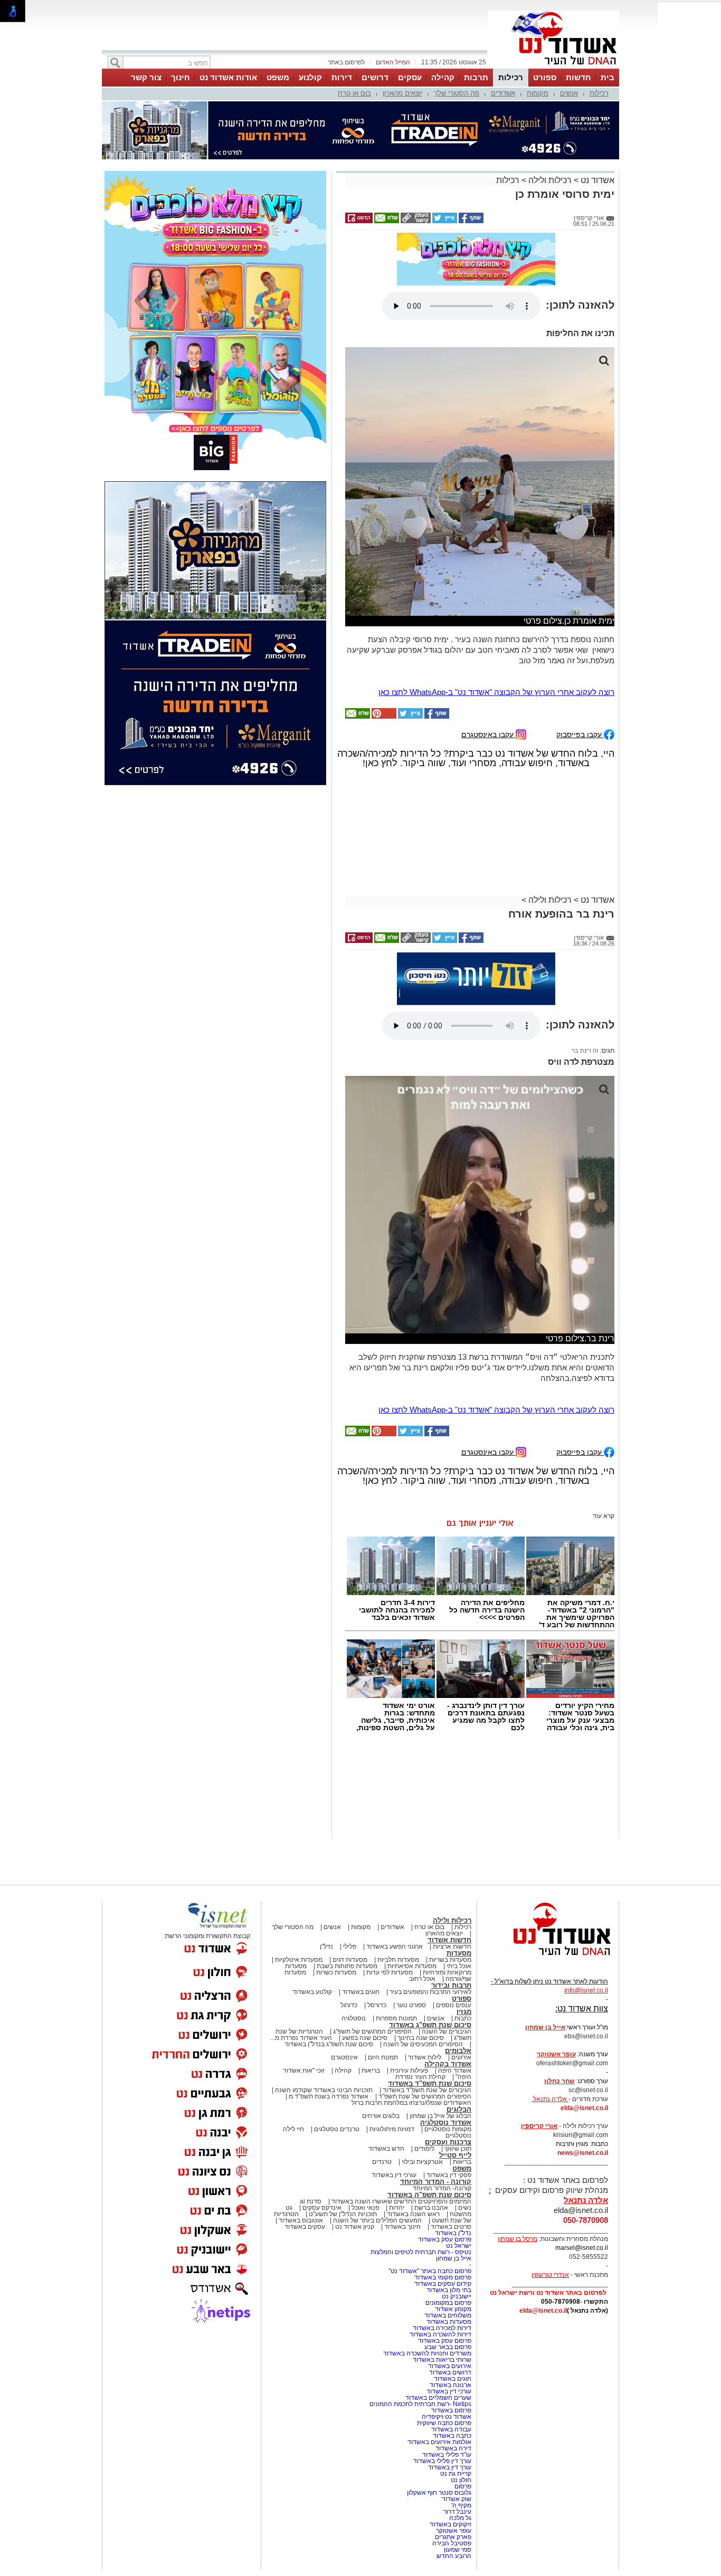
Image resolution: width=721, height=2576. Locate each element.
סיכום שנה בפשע (365, 2038)
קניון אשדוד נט (354, 2227)
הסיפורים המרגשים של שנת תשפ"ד (424, 2096)
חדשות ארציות (452, 1947)
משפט (278, 77)
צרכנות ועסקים (448, 2142)
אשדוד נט (596, 180)
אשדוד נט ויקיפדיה (446, 2417)
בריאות (371, 2071)
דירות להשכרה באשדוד (440, 2334)
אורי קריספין (539, 2126)
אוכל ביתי (458, 1966)
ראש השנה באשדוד (413, 2214)
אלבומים (458, 2051)
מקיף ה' (461, 2505)
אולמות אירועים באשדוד (439, 2442)
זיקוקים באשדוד (450, 2524)
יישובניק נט (456, 2296)
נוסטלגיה (354, 2018)
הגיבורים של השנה (447, 2031)
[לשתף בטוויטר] (444, 221)
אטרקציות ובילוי (422, 2162)
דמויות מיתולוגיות (392, 2129)
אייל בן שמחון (454, 2258)
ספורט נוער (411, 2005)
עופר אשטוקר (454, 2531)
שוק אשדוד (457, 2499)
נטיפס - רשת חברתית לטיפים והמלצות (421, 2252)
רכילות (511, 77)
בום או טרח (354, 93)
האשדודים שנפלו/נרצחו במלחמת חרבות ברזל (411, 2103)
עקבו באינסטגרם (488, 734)
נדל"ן (326, 1947)
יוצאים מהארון (402, 93)
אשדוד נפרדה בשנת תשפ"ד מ (328, 2096)
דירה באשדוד (453, 2448)
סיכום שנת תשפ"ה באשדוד (429, 2195)
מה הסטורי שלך (457, 93)
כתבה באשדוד (451, 2436)
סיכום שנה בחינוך (421, 2038)
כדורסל (377, 2005)
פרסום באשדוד (450, 2410)
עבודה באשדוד (450, 2429)
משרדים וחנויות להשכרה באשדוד (427, 2353)
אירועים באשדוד (450, 2366)
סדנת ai (311, 2201)
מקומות (538, 93)
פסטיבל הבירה (452, 2543)
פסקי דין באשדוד (449, 2175)
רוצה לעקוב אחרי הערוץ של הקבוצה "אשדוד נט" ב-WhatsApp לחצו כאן (496, 692)
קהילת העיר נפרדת (420, 2077)
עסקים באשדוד (305, 2227)
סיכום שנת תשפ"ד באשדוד (430, 2083)
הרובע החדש (454, 2556)
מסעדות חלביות (398, 1960)
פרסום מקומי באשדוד (443, 2277)
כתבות (463, 2018)
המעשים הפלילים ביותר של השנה (377, 2220)
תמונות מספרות (396, 2018)
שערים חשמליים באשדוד (438, 2398)
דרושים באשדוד (450, 2372)
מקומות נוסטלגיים (447, 2129)
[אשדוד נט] (548, 1958)
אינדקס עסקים (322, 2208)
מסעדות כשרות (336, 1972)
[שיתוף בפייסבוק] (470, 221)
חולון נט (460, 2480)
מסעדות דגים (350, 1960)
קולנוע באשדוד (312, 1992)
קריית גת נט (456, 2474)
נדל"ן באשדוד (453, 2233)
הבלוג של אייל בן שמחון (440, 2116)
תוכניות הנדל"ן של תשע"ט (343, 2214)
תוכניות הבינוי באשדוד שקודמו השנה (323, 2090)
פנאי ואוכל (365, 2208)
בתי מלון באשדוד (449, 2290)
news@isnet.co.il (583, 2153)
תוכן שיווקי (458, 2149)
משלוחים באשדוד (448, 2315)
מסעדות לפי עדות (390, 1972)
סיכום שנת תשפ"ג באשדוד (430, 2025)
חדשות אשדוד (449, 1940)
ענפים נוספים (454, 2005)
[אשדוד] (554, 68)
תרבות (476, 77)
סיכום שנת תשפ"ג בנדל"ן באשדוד (329, 2044)
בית (608, 77)
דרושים (375, 77)
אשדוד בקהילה (448, 2064)
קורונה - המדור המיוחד (436, 2182)
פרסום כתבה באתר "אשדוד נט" (430, 2271)
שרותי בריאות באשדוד (442, 2360)
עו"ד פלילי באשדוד (446, 2455)
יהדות (397, 2208)
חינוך (181, 77)
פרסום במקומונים (448, 2303)
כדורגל (349, 2005)
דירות (342, 77)
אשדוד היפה (454, 2071)
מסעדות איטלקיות (299, 1960)
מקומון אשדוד (453, 2309)
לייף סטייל (455, 2155)
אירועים (461, 2057)
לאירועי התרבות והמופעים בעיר (430, 1992)
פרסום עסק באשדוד (444, 2239)
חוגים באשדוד (361, 1992)
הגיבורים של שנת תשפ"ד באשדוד (426, 2090)
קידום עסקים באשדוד (443, 2284)
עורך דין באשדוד (450, 2467)
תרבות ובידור (451, 1985)
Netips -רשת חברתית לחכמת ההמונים (420, 2404)
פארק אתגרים (453, 2537)
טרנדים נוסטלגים (337, 2129)
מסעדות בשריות (450, 1960)
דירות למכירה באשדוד (442, 2328)
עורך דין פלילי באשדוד (442, 2461)
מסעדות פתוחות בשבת (347, 1966)
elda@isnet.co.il (584, 2108)
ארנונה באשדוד (450, 2385)
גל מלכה (460, 2518)
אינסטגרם (344, 2057)
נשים (465, 2208)
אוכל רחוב (422, 1979)
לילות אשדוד (425, 2057)
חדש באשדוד (386, 2149)
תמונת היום (383, 2057)
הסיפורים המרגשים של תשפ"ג (372, 2031)
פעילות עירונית (409, 2071)
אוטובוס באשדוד (301, 2220)
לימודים (424, 2149)
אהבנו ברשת (431, 2208)
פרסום (462, 2486)
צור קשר (146, 77)
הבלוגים (459, 2109)
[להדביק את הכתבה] (383, 717)
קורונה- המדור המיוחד (442, 2188)
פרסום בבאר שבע (448, 2347)
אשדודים (503, 93)
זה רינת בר (585, 1051)
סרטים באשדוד (451, 2227)
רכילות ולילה (550, 180)
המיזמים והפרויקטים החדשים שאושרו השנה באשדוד (401, 2201)
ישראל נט (459, 2246)
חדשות (578, 77)
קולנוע (310, 77)
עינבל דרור (457, 2512)
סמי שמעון (458, 2550)
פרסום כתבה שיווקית (443, 2423)
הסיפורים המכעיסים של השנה (423, 2044)
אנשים (569, 93)
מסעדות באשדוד (449, 2322)
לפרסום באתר (346, 62)
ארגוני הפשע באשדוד (395, 1947)
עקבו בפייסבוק (580, 734)
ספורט (545, 77)
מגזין (464, 2012)
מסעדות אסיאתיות (412, 1966)
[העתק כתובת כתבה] (415, 221)
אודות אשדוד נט (228, 77)
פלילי (350, 1947)
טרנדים (382, 2162)
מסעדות (459, 1953)
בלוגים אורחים (381, 2116)
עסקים (410, 77)
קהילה (443, 77)
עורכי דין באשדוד (394, 2175)
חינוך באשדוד (402, 2227)
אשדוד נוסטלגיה (446, 2122)
